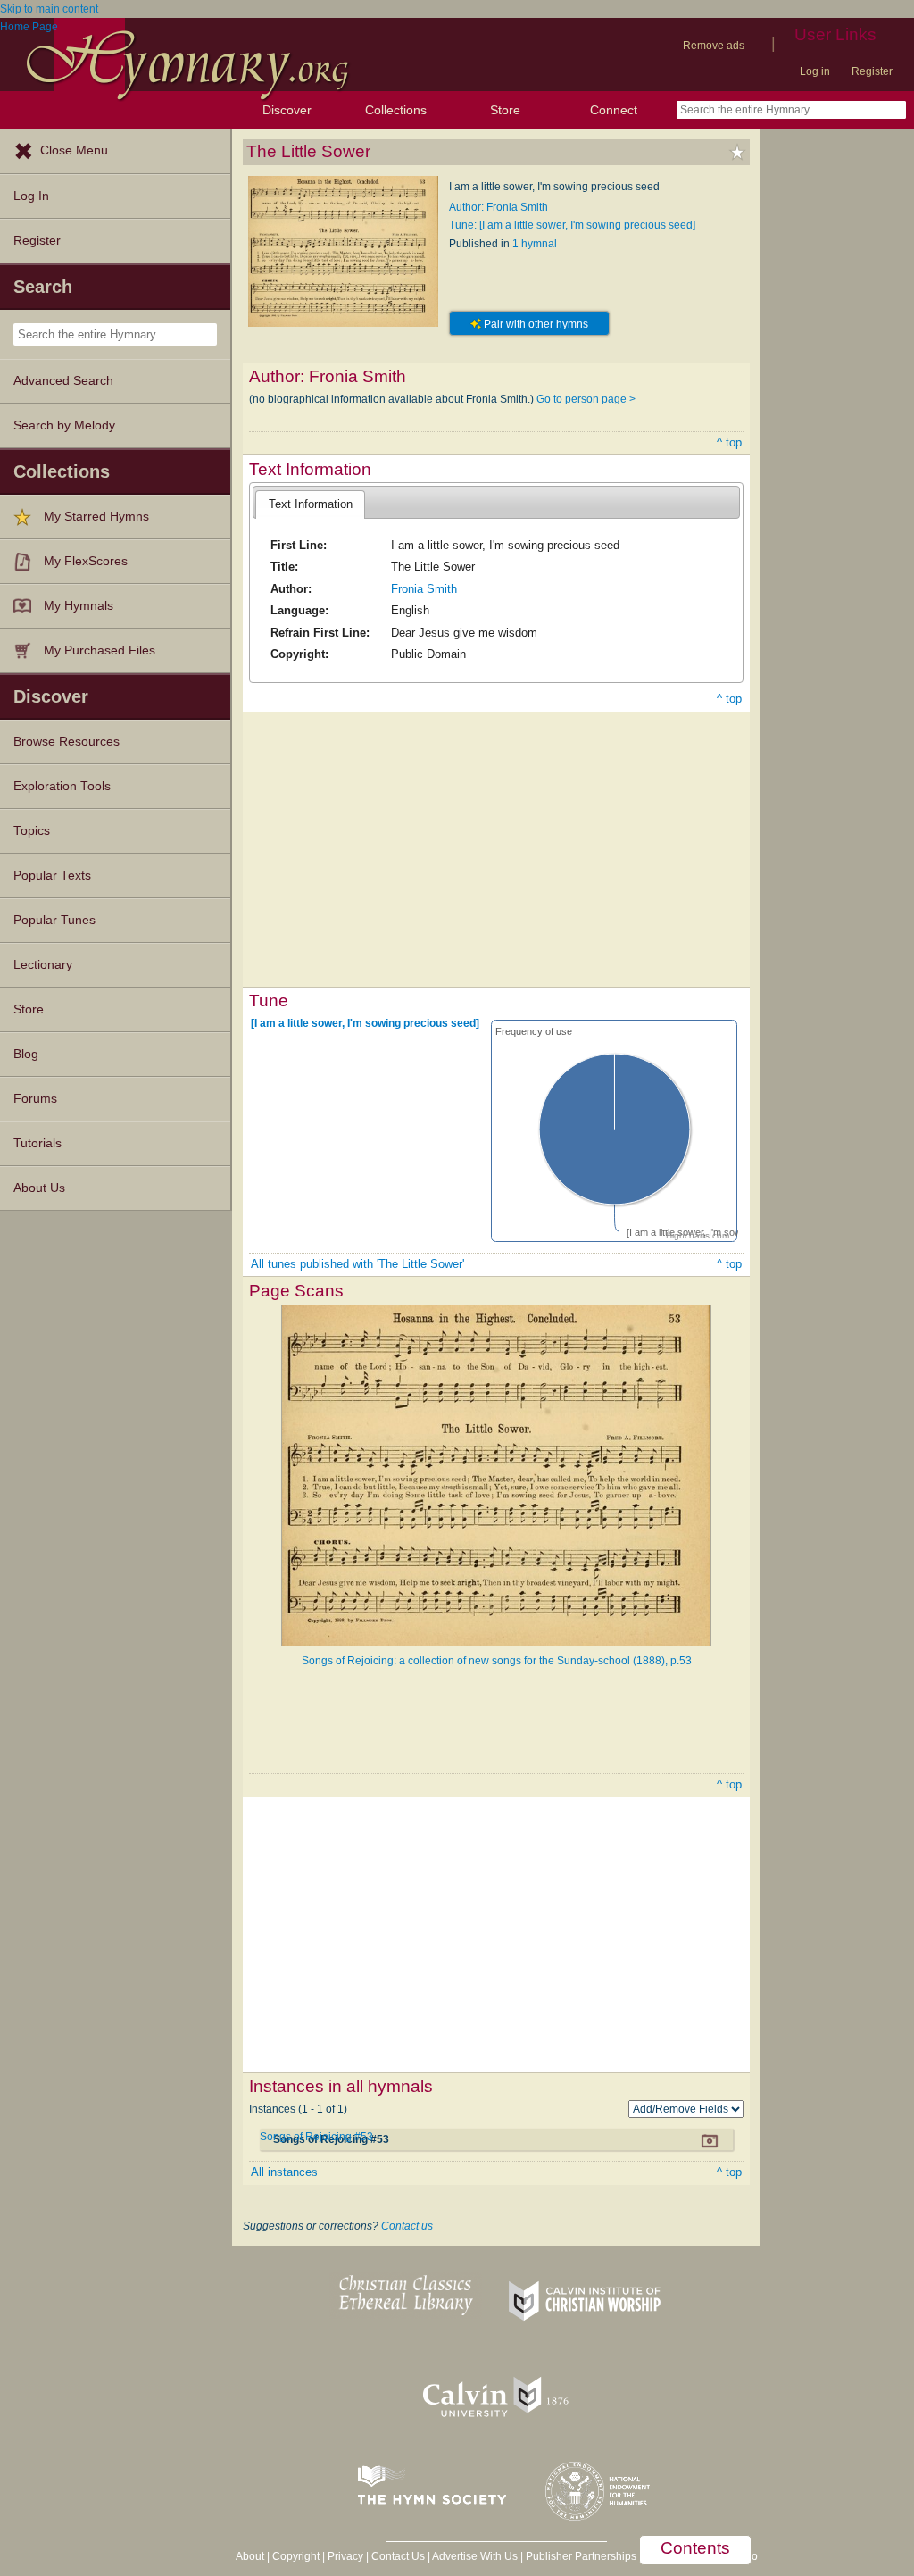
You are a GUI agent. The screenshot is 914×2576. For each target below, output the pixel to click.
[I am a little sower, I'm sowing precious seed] (365, 1023)
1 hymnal (535, 244)
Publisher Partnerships (581, 2556)
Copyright (296, 2556)
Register (872, 71)
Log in (815, 71)
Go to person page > (586, 399)
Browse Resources (66, 742)
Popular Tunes (54, 920)
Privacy (345, 2556)
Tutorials (37, 1143)
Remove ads (714, 46)
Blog (26, 1054)
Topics (32, 831)
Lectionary (43, 965)
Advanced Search (63, 381)
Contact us (407, 2226)
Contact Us (398, 2556)
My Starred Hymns (96, 517)
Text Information (311, 504)
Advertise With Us (475, 2556)
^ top (729, 442)
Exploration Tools (62, 786)
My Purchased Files (100, 650)
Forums (35, 1099)
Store (505, 110)
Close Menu (74, 150)
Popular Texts (52, 875)
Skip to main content (49, 9)
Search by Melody (64, 425)
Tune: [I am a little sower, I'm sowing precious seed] (572, 225)
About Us (39, 1188)
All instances (284, 2172)
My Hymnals (79, 606)
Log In (31, 196)
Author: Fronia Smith (499, 207)
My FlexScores (86, 561)
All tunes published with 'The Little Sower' (357, 1264)
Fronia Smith (424, 589)
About (250, 2556)
